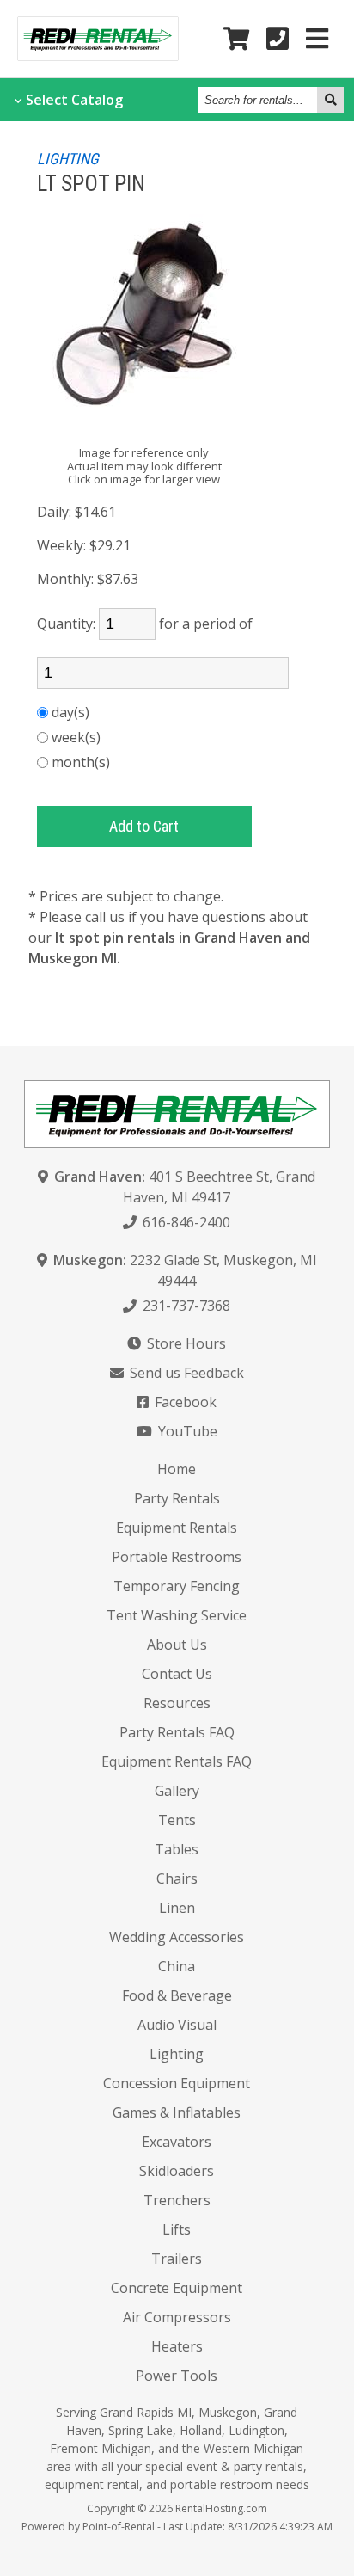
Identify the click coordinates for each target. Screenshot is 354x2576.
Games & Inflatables (177, 2112)
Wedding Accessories (177, 1937)
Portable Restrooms (177, 1557)
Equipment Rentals (177, 1528)
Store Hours (185, 1343)
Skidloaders (177, 2171)
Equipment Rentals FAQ (177, 1761)
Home (177, 1469)
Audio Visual (177, 2025)
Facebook (184, 1402)
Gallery (177, 1791)
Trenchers (177, 2200)
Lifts (177, 2229)
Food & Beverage (177, 1995)
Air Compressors (177, 2317)
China (177, 1966)
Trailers (177, 2259)
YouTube (186, 1431)
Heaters (177, 2346)
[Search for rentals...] (330, 100)
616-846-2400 (185, 1222)
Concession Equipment (177, 2083)
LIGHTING (68, 159)
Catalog (74, 100)
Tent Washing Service (177, 1615)
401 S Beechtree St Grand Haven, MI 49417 (185, 1187)
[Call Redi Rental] (278, 39)
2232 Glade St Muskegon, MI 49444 (185, 1270)
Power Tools (177, 2376)
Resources (177, 1703)
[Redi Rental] (98, 55)
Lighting (177, 2054)
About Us (177, 1645)
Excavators (177, 2142)
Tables (177, 1849)
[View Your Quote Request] (236, 39)
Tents (177, 1820)
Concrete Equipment (177, 2288)
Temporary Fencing (177, 1586)
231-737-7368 (185, 1306)
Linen (177, 1908)
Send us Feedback (185, 1373)
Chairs (177, 1878)
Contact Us (177, 1674)
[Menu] (317, 39)
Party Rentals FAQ (177, 1732)
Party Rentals (177, 1498)
